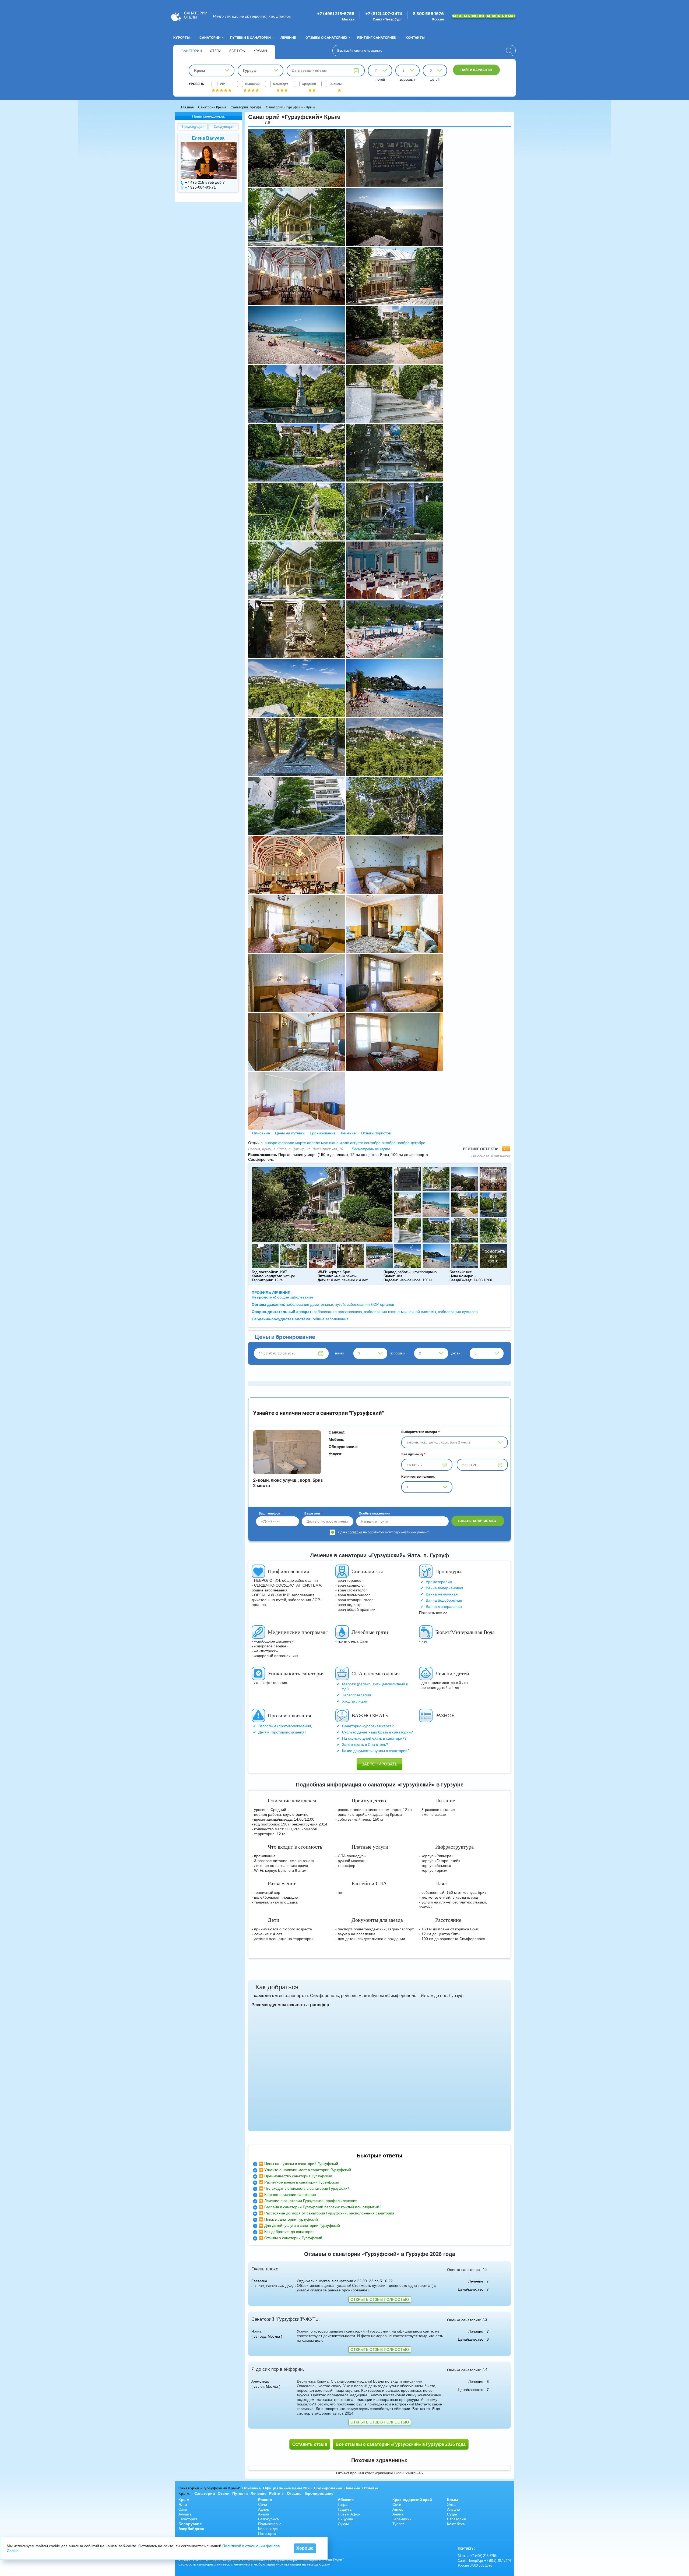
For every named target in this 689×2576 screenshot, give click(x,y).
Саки (183, 2509)
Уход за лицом (355, 1701)
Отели (216, 51)
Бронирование (323, 1133)
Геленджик (402, 2519)
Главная (187, 107)
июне (334, 1143)
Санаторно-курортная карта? (368, 1726)
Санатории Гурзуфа (246, 107)
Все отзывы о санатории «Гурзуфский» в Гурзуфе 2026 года (401, 2444)
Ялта (183, 2504)
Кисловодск (268, 2529)
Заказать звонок (469, 16)
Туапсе (399, 2524)
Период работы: (398, 1272)
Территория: (262, 1280)
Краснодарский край (412, 2500)
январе (271, 1143)
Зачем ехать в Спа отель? (365, 1745)
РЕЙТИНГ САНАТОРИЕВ (377, 38)
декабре (418, 1143)
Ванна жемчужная (442, 1594)
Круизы (260, 51)
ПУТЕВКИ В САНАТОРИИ (250, 38)
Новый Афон (349, 2514)
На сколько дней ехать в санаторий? (374, 1738)
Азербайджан (191, 2529)
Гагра (343, 2504)
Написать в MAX (501, 16)
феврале (286, 1143)
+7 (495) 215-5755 (336, 14)
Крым (184, 2500)
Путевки (240, 2493)
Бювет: (390, 1276)
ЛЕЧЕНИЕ (288, 38)
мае (325, 1143)
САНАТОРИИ (210, 38)
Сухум (343, 2524)
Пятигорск (267, 2533)
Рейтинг (277, 2493)
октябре (389, 1143)
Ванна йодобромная (444, 1600)
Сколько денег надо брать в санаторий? (377, 1732)
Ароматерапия (439, 1582)
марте (301, 1143)
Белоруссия (190, 2524)
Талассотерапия (357, 1695)
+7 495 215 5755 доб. (204, 182)
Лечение (348, 1133)
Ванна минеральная (444, 1607)
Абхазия (346, 2500)
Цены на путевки (290, 1133)
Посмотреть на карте (371, 1149)
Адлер (264, 2509)
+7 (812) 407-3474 (384, 14)
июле (344, 1143)
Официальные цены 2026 (287, 2488)
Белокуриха (268, 2519)
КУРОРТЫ (182, 38)
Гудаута (345, 2509)
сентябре (372, 1143)
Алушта (185, 2514)
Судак (452, 2514)
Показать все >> (433, 1613)
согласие (355, 1532)
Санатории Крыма (212, 107)
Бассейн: (457, 1272)
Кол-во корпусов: (267, 1276)
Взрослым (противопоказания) (285, 1726)
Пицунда (345, 2519)
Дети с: (324, 1280)
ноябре (403, 1143)
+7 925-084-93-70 (200, 187)
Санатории (192, 51)
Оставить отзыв (310, 2444)
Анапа (264, 2514)
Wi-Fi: (322, 1272)
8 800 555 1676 (428, 14)
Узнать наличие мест (478, 1521)
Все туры (237, 51)
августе (357, 1143)
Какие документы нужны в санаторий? (376, 1751)
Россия (265, 2500)
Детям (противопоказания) (282, 1732)
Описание (261, 1133)
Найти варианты (476, 70)
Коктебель (456, 2524)
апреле (314, 1143)
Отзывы (370, 2488)
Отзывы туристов (375, 1133)
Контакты (415, 38)
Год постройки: (265, 1272)
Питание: (325, 1276)
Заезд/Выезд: (461, 1280)
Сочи (263, 2504)
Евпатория (188, 2519)
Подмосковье (270, 2524)
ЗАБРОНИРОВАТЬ (380, 1764)
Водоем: (391, 1280)
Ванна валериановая (444, 1588)
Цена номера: (461, 1276)
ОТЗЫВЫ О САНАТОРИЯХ (326, 38)
